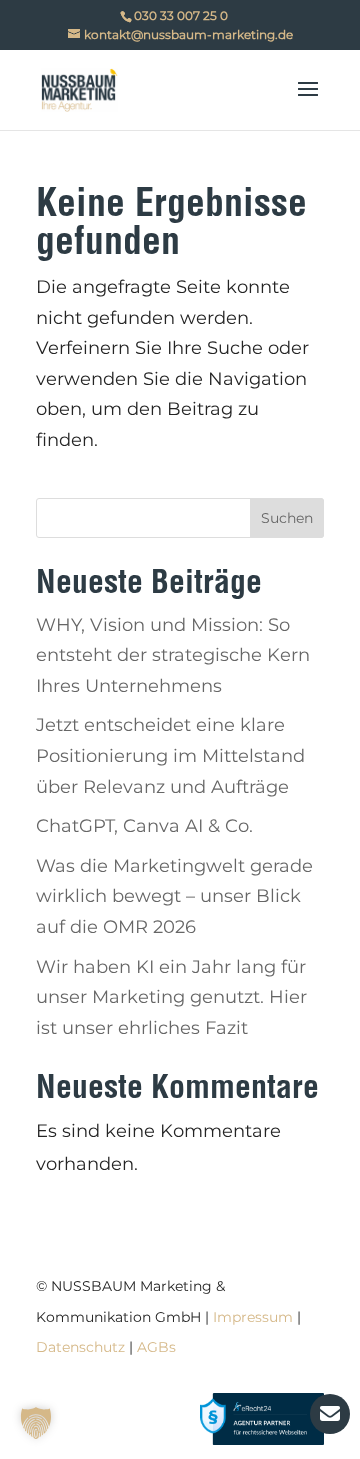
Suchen (287, 518)
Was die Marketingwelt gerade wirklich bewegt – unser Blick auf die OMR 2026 (174, 896)
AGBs (156, 1347)
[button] (36, 1423)
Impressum (253, 1317)
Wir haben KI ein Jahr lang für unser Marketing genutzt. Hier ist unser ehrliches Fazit (171, 997)
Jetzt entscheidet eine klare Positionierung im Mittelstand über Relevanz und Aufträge (170, 755)
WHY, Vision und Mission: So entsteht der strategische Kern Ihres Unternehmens (173, 655)
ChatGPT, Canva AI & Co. (144, 826)
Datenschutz (80, 1347)
